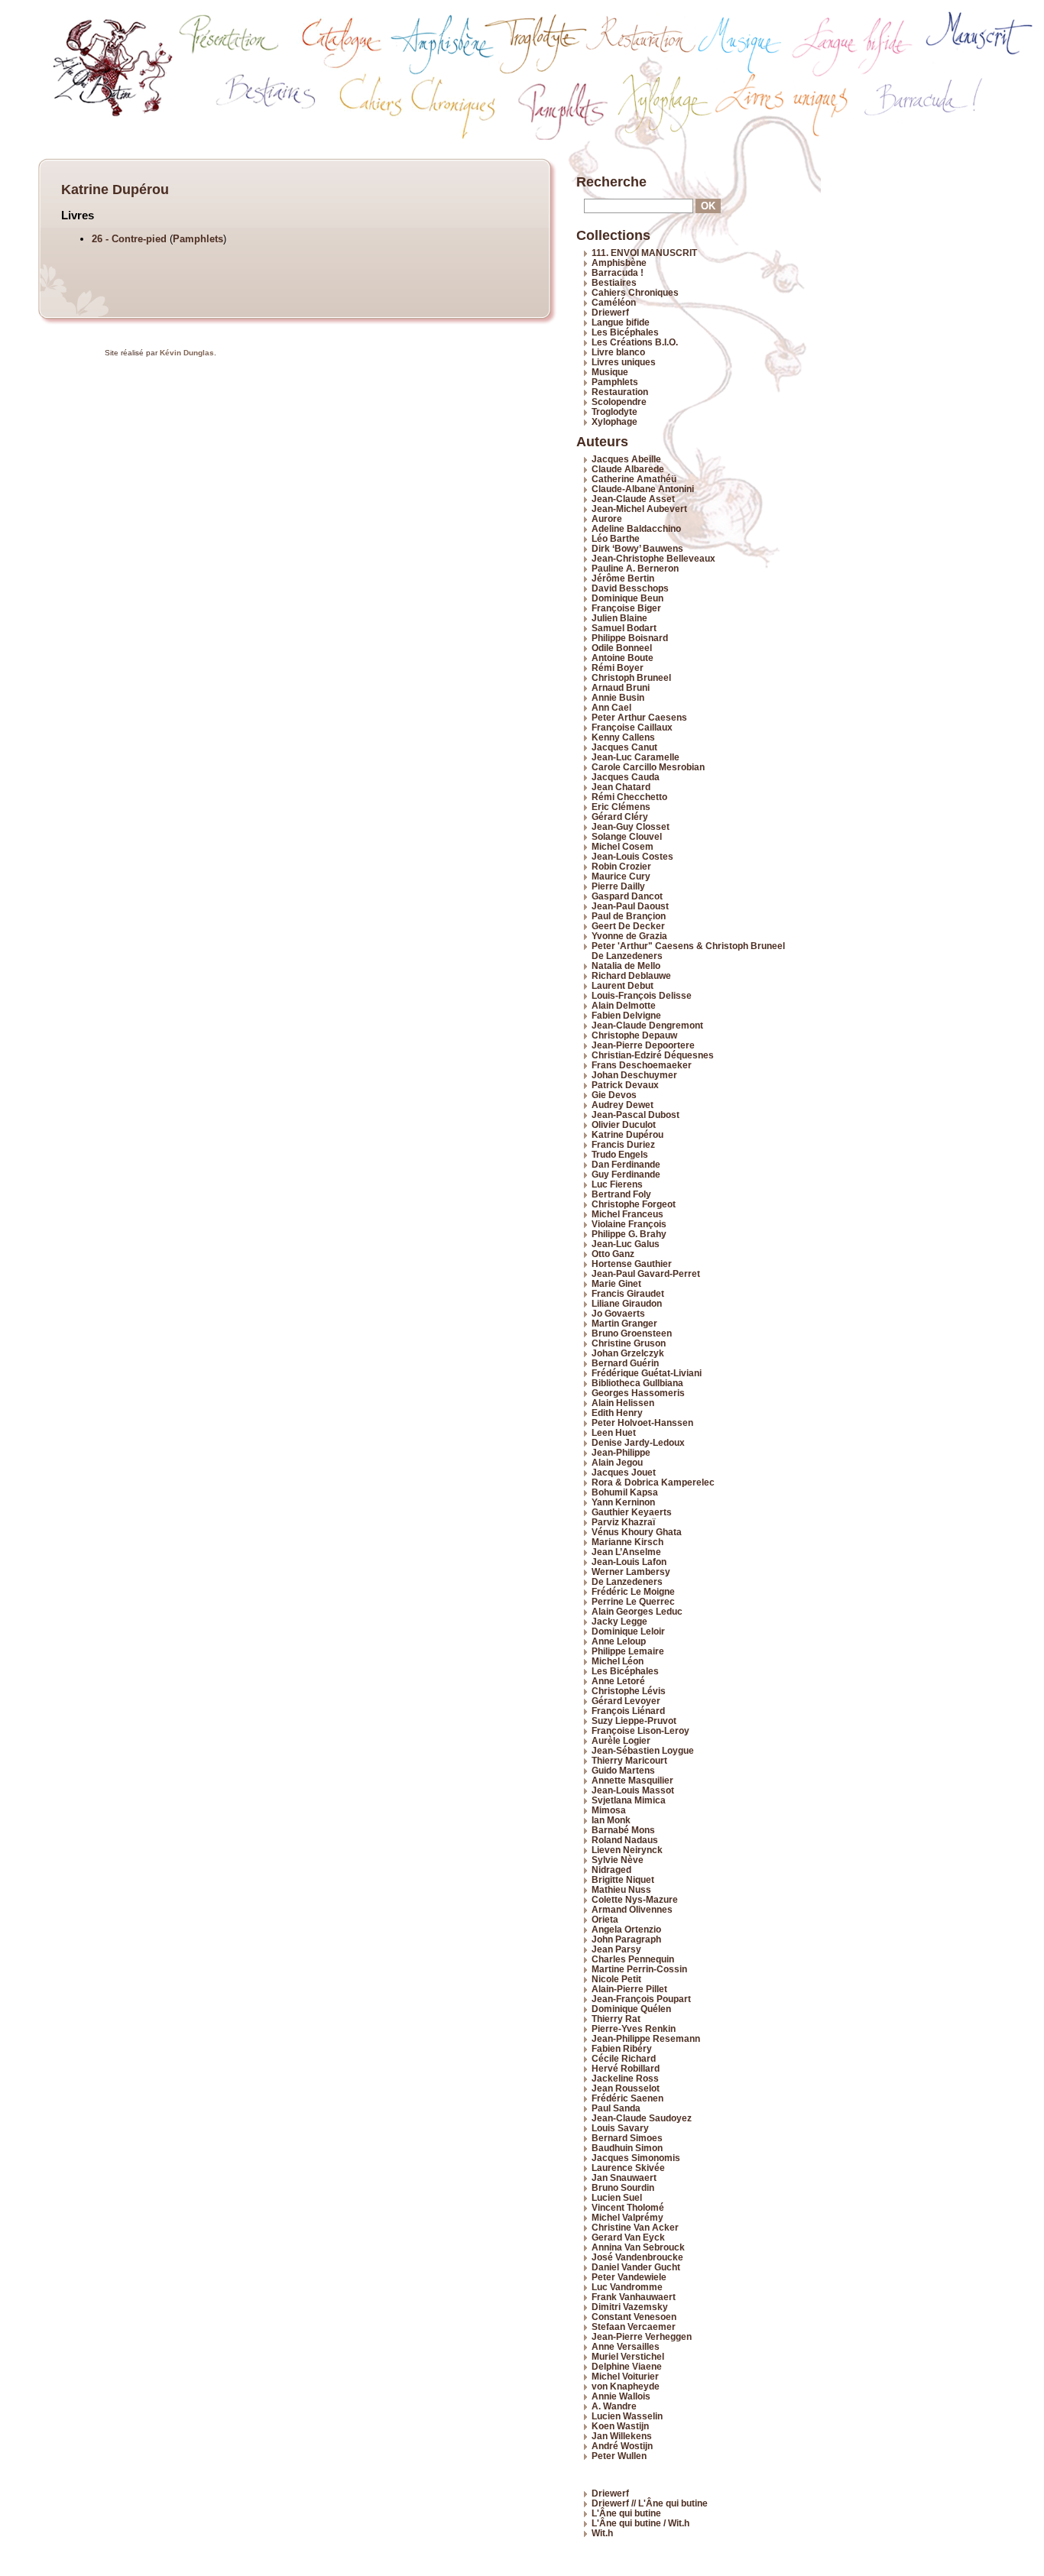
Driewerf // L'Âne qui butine (650, 2503)
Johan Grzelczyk (628, 1353)
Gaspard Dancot (627, 896)
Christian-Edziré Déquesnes (653, 1055)
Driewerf (610, 312)
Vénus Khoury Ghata (637, 1532)
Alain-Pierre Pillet (629, 1989)
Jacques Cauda (626, 777)
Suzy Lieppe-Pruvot (634, 1721)
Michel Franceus (627, 1214)
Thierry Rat (616, 2019)
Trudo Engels (620, 1154)
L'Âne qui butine (626, 2513)
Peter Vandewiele (629, 2277)
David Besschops (630, 588)
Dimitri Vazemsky (630, 2307)
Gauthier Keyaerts (632, 1512)
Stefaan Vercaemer (634, 2327)
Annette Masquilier (632, 1780)
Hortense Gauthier (632, 1264)
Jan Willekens (622, 2436)
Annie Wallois (621, 2396)
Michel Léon (618, 1661)
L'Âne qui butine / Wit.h (640, 2523)
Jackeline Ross (625, 2078)
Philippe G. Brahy (629, 1234)
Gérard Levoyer (626, 1701)
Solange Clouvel (627, 836)
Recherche (611, 182)
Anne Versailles (626, 2346)
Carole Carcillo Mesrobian (648, 767)
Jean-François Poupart (641, 1999)
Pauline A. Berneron (635, 568)
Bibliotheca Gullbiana (637, 1383)
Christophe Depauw (634, 1035)
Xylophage (614, 421)
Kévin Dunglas (187, 353)
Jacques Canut (624, 747)
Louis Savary (620, 2128)
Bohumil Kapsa (625, 1492)
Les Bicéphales (625, 332)
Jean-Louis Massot (633, 1790)
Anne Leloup (619, 1641)
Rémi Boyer (618, 667)
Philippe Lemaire (628, 1651)
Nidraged (611, 1870)
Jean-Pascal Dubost (635, 1115)
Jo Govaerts (618, 1313)
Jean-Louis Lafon (629, 1562)
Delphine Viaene (627, 2366)
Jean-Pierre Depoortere (643, 1045)
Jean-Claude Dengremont (647, 1025)
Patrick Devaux (625, 1085)
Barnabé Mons (623, 1830)
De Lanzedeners (627, 1581)
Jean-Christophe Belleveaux (653, 558)
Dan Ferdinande (626, 1164)
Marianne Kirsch (627, 1542)
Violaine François (629, 1224)
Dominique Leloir (628, 1631)
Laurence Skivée (628, 2168)
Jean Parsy (616, 1949)
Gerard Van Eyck (628, 2237)
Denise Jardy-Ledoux (638, 1442)
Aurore (607, 518)
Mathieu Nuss (621, 1889)
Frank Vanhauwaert (634, 2297)
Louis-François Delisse (642, 995)
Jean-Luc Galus (626, 1244)
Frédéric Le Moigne (633, 1591)
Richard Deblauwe (631, 975)
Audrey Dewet (623, 1105)
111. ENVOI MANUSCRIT (644, 253)
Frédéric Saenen (627, 2098)
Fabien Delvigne (626, 1015)
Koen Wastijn (620, 2426)
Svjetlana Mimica (629, 1800)
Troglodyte (614, 412)
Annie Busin (618, 697)
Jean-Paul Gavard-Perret (646, 1273)
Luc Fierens (617, 1184)
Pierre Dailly (618, 886)
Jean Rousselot (626, 2088)
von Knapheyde (626, 2386)
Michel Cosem (623, 846)
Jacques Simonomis (636, 2158)
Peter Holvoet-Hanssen (642, 1422)
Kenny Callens (623, 737)
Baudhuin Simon (627, 2148)
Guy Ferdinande (626, 1174)
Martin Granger (624, 1323)
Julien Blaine (619, 618)
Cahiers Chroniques (635, 292)
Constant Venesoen (634, 2317)
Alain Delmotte (624, 1005)
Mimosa (609, 1810)
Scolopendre (619, 402)
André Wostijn (622, 2446)
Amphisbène (619, 262)
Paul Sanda (616, 2108)
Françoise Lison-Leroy (640, 1730)
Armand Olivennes (632, 1909)
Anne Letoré (618, 1681)
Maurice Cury (621, 876)
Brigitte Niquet (623, 1879)
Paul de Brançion (629, 916)
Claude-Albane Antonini (643, 489)
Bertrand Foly (621, 1194)
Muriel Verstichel (628, 2356)
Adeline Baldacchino (636, 528)
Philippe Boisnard (630, 638)
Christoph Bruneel (631, 677)
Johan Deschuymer (634, 1075)
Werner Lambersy (631, 1572)
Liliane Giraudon (627, 1303)
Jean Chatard (621, 787)
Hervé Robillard (626, 2068)
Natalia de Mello (626, 966)
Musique (610, 372)
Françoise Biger (626, 608)
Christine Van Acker (635, 2227)
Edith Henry (617, 1413)
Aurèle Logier (621, 1740)
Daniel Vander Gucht (636, 2267)
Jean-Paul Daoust (630, 906)
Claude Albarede (628, 469)
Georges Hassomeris (638, 1393)
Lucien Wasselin (627, 2416)
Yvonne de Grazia (629, 936)
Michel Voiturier (625, 2376)
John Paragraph (626, 1939)
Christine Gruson (629, 1343)
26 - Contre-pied (131, 239)
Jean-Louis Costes (632, 856)
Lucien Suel (617, 2197)
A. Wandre (614, 2406)
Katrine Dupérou (627, 1134)
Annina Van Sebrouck (638, 2247)
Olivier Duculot (624, 1124)
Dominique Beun (627, 598)
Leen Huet (614, 1432)
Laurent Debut (623, 985)
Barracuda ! (618, 272)
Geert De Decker (628, 926)
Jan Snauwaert (624, 2177)
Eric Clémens (621, 807)
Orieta (605, 1919)
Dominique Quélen (631, 2009)
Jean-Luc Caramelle (635, 757)
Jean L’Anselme (626, 1552)
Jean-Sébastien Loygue (643, 1750)
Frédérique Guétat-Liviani (647, 1373)
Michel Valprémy (627, 2217)
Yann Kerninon (623, 1502)
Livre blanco (618, 352)
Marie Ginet (616, 1283)
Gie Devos (614, 1095)
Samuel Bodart (624, 628)
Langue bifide (621, 322)
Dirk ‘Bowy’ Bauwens (637, 548)
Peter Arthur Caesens (639, 717)
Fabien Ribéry (622, 2048)
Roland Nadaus (625, 1840)
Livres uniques (624, 362)
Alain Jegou (617, 1462)
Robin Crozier (621, 866)
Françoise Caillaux (632, 727)
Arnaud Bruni (621, 687)
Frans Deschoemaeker (642, 1065)
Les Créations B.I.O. (635, 342)
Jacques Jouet (624, 1472)
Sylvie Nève (618, 1860)
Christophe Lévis (629, 1691)
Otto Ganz (613, 1254)
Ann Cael (611, 707)
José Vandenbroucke (637, 2257)
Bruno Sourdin (623, 2187)
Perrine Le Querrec (633, 1601)
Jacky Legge (619, 1621)
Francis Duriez (623, 1144)
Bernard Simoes (627, 2138)
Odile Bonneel (622, 648)
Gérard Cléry (620, 817)
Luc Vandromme (627, 2287)
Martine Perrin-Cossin (639, 1969)
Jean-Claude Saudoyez (642, 2118)
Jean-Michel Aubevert (639, 509)
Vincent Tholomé (628, 2207)
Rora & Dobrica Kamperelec (653, 1482)
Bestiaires (614, 282)
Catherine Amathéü (634, 479)
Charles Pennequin (633, 1959)
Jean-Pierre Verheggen (642, 2336)
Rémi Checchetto (629, 797)
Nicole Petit (616, 1979)
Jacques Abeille (626, 459)
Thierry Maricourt (629, 1760)
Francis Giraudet (628, 1293)
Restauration (620, 392)
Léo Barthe (616, 538)
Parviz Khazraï (623, 1522)
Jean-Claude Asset (633, 499)
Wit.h (602, 2533)
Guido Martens (623, 1770)
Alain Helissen (623, 1403)
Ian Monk (611, 1820)
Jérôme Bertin (623, 578)
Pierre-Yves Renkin (634, 2028)
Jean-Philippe (621, 1452)
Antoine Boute (623, 658)
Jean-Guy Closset (631, 826)
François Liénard (628, 1711)
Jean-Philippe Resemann (646, 2038)
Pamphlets (198, 239)
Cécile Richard (624, 2058)
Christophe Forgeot (634, 1204)
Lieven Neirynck (627, 1850)
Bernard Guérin (625, 1363)
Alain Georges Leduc (637, 1611)
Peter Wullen (619, 2456)
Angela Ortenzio (626, 1929)
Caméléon (614, 302)
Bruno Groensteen (632, 1333)
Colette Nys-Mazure (635, 1899)
